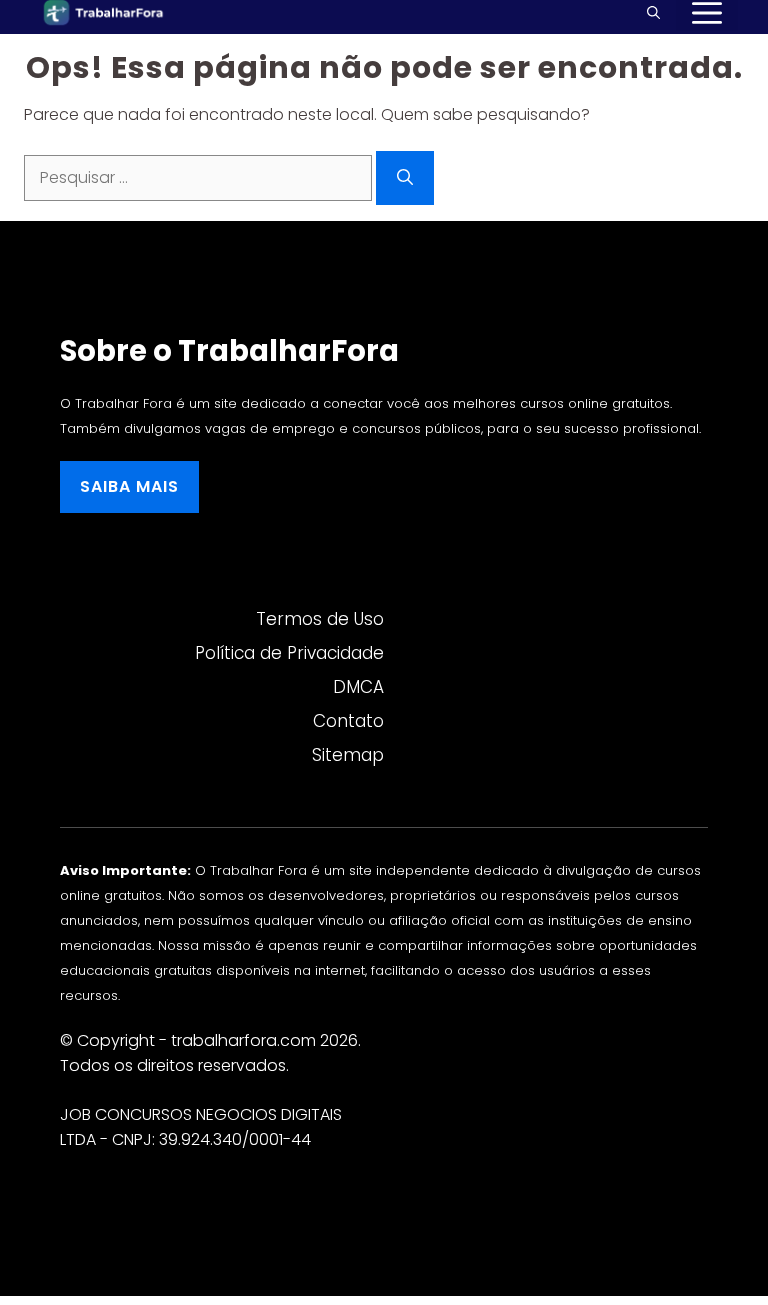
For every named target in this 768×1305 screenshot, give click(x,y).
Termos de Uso (320, 619)
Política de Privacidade (289, 653)
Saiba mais (129, 486)
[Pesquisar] (405, 178)
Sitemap (348, 755)
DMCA (358, 687)
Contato (348, 721)
